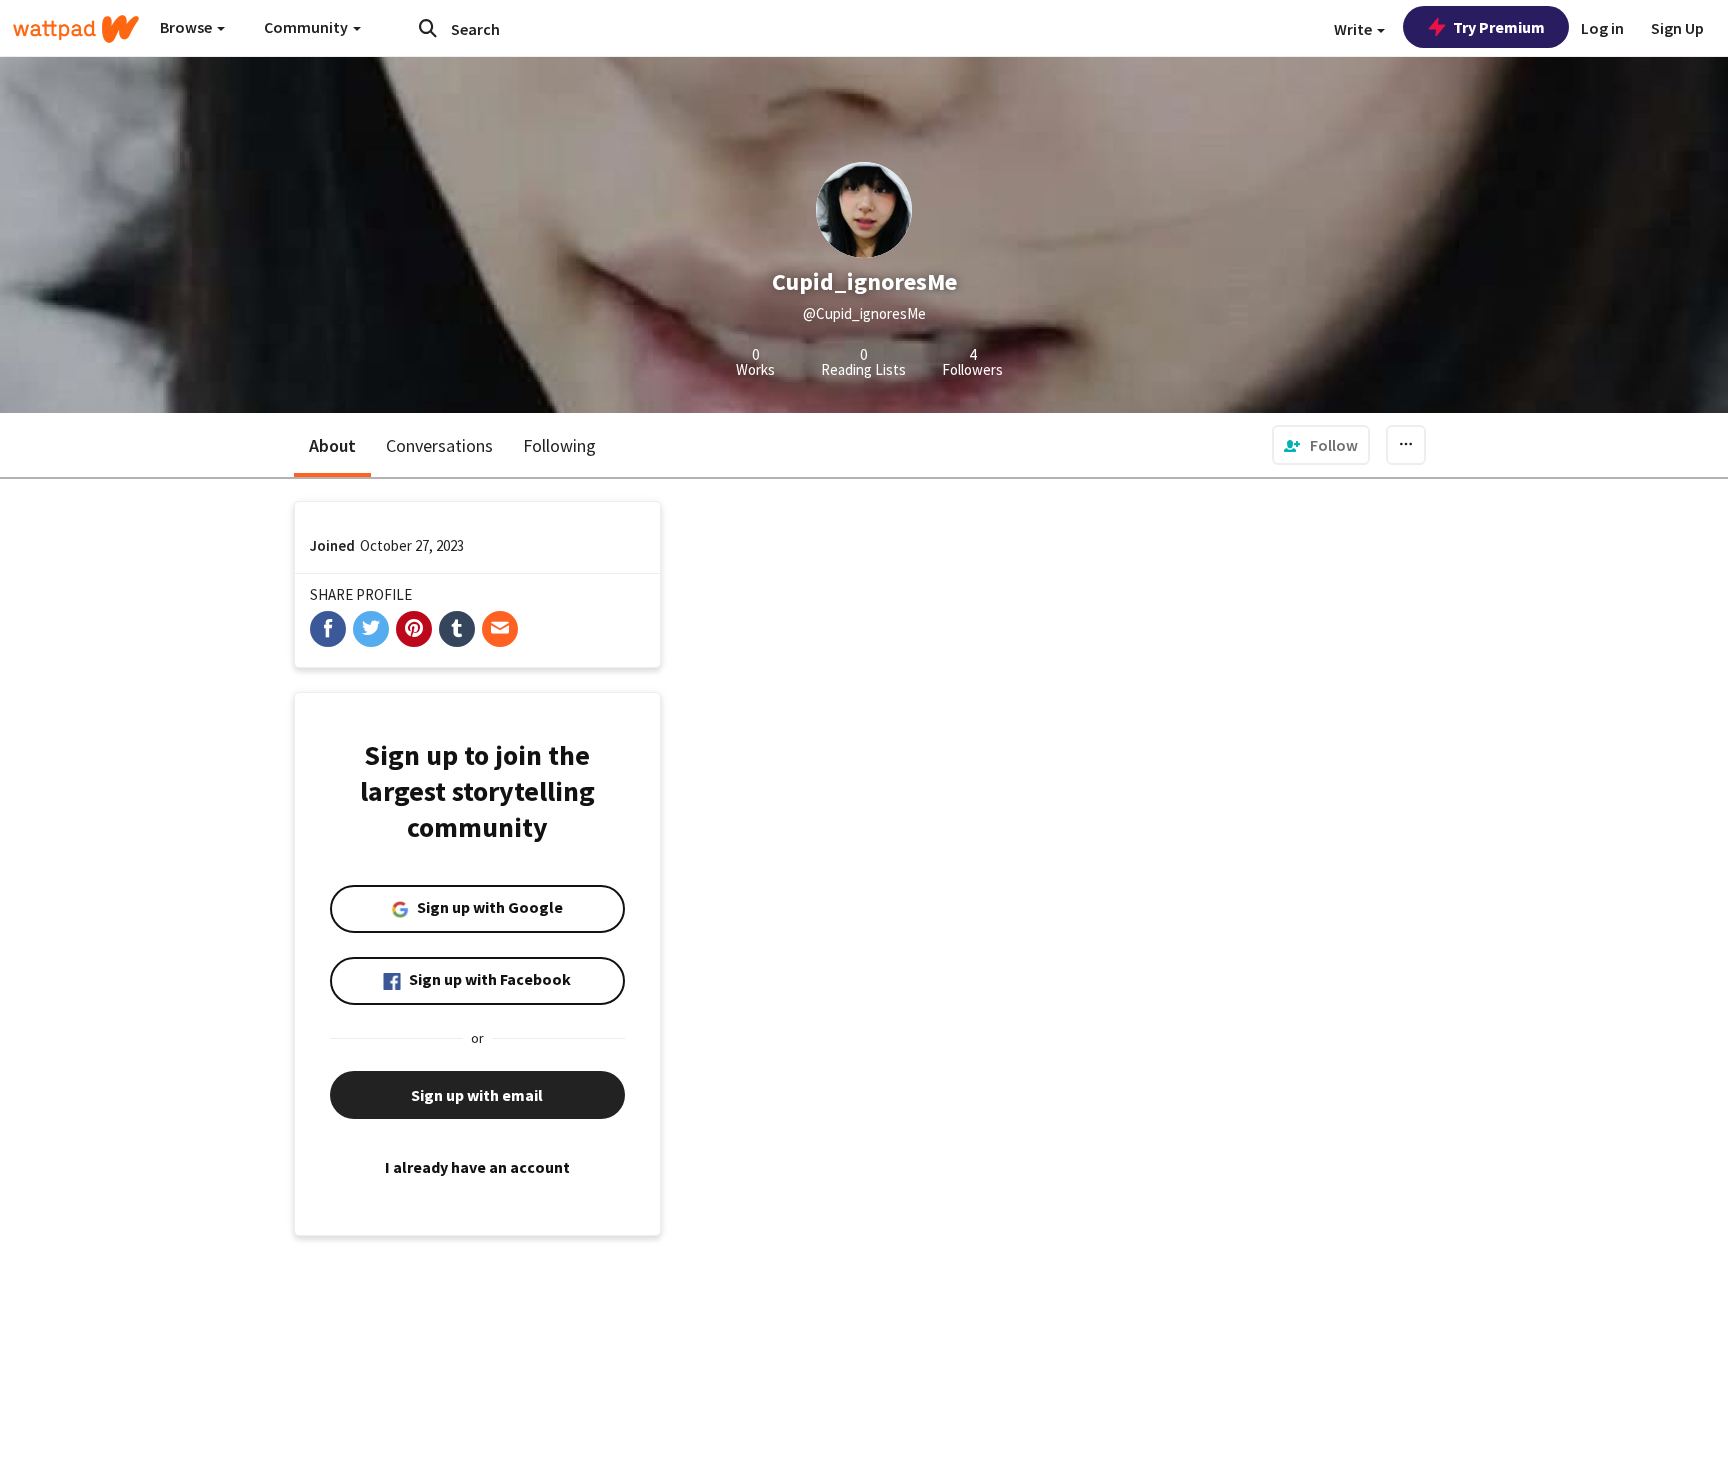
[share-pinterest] (414, 629)
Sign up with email (477, 1095)
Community (307, 27)
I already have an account (477, 1167)
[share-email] (500, 629)
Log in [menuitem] (1602, 28)
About (332, 445)
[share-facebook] (328, 629)
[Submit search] (428, 28)
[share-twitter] (371, 629)
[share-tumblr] (457, 629)
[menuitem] (1321, 445)
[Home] (76, 29)
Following (559, 445)
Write (1354, 29)
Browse (187, 27)
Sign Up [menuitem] (1677, 28)
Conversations (439, 445)
